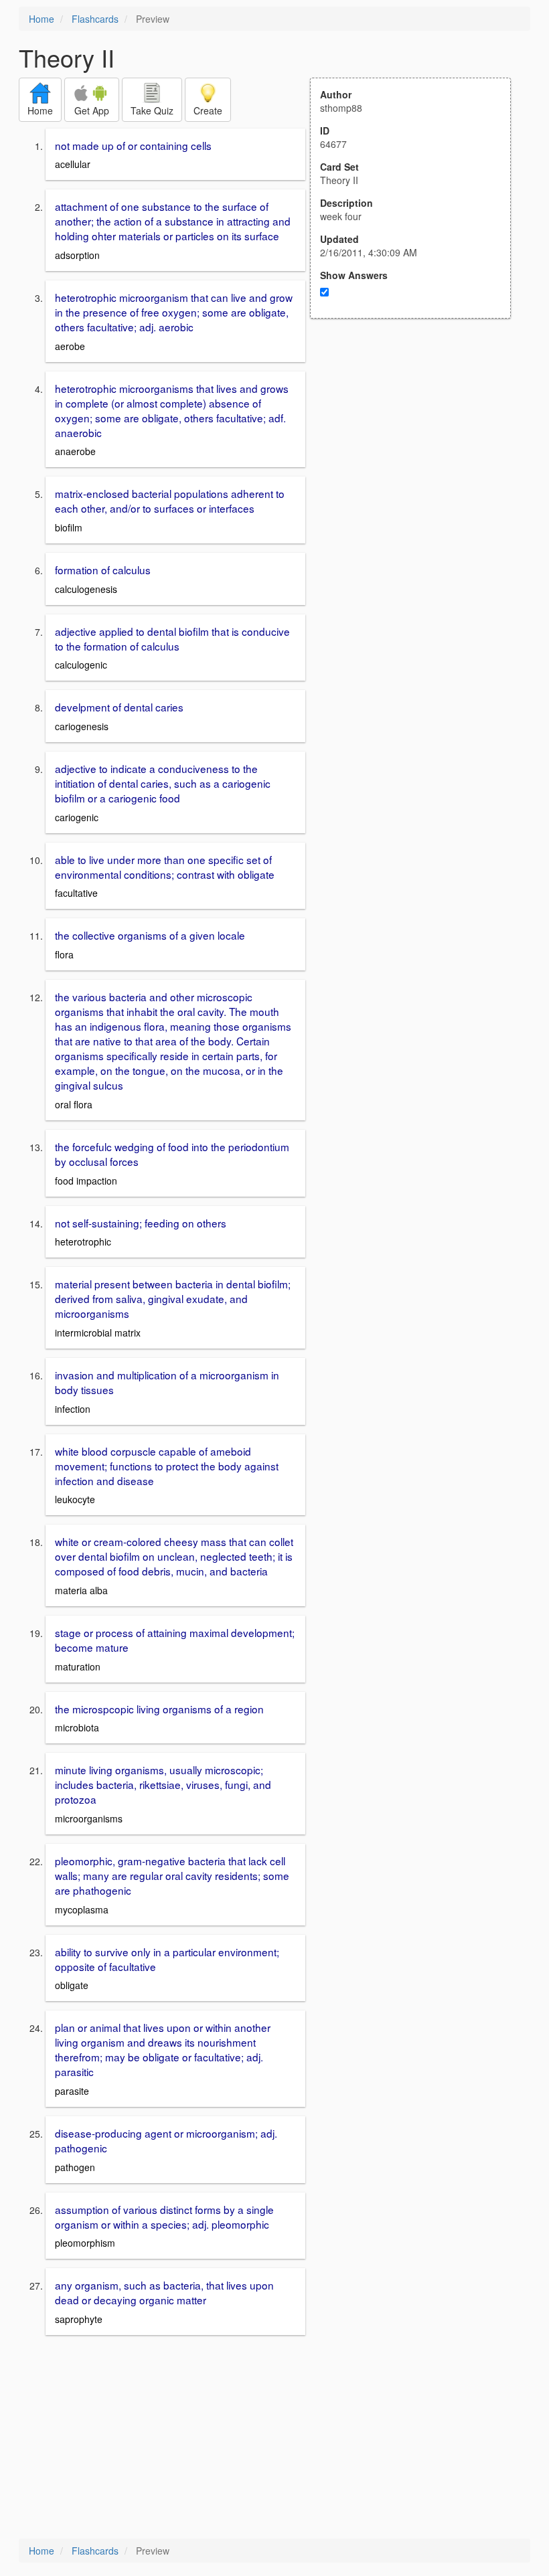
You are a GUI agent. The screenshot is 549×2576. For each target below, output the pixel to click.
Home (42, 19)
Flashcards (95, 19)
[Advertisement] (418, 450)
